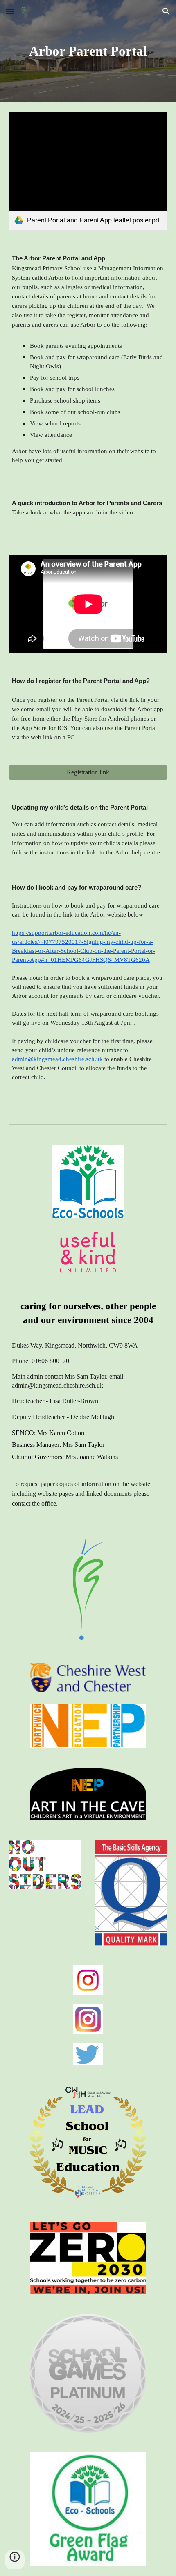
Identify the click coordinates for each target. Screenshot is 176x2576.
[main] (88, 51)
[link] (88, 171)
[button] (10, 11)
